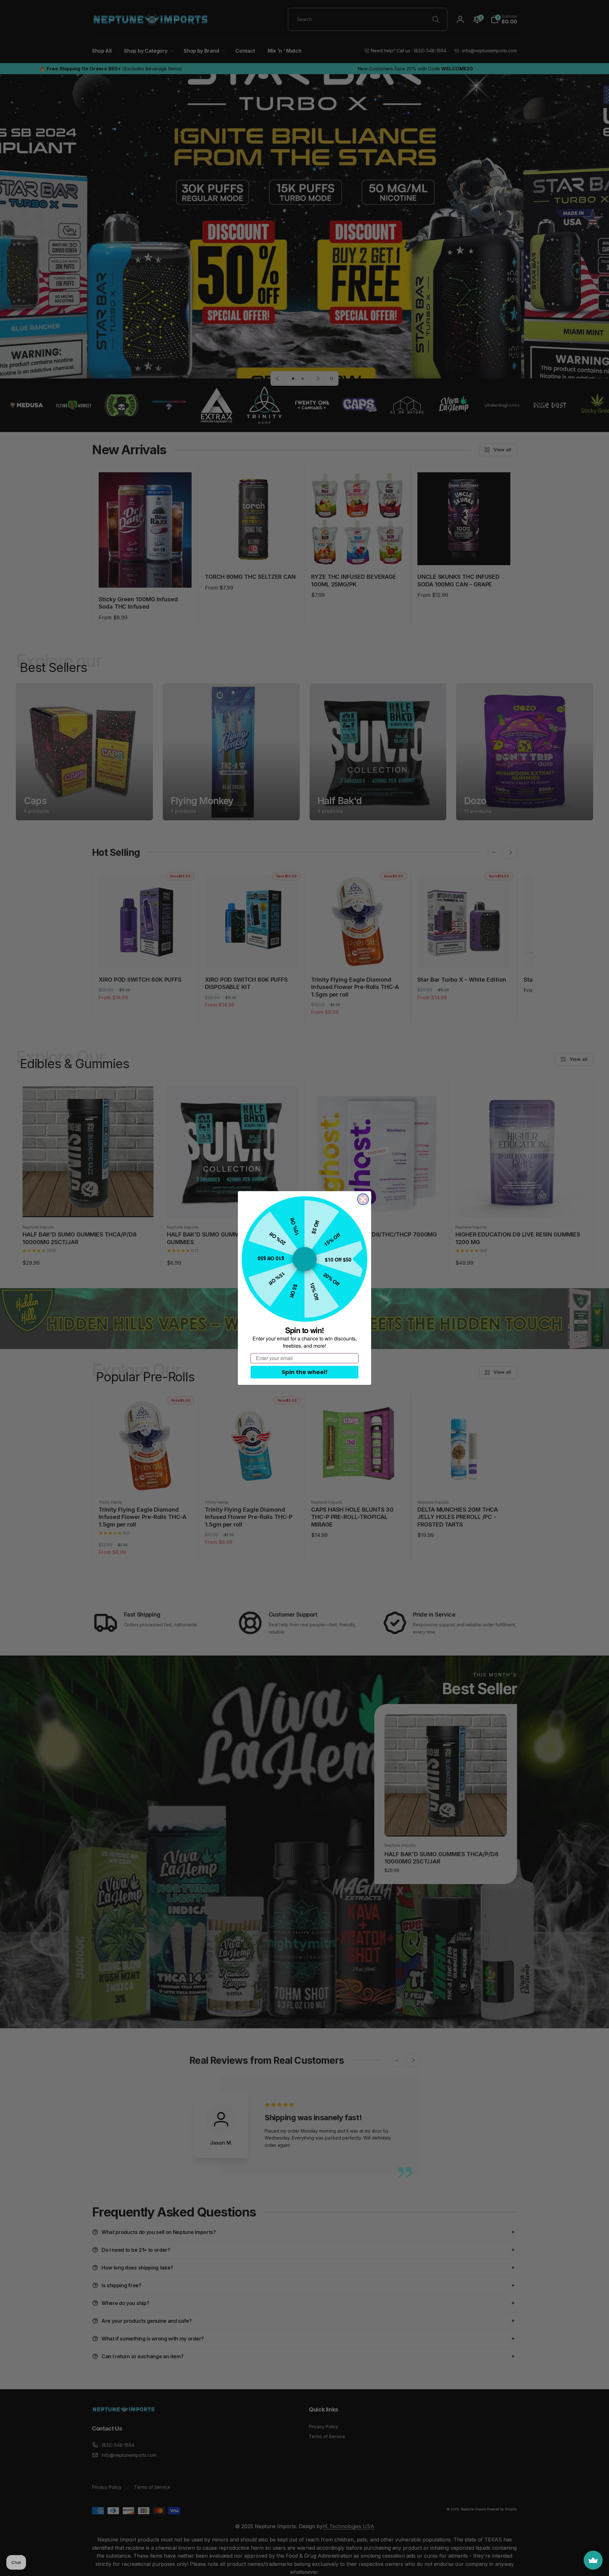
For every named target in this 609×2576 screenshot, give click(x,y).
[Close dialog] (363, 1199)
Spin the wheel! (305, 1372)
